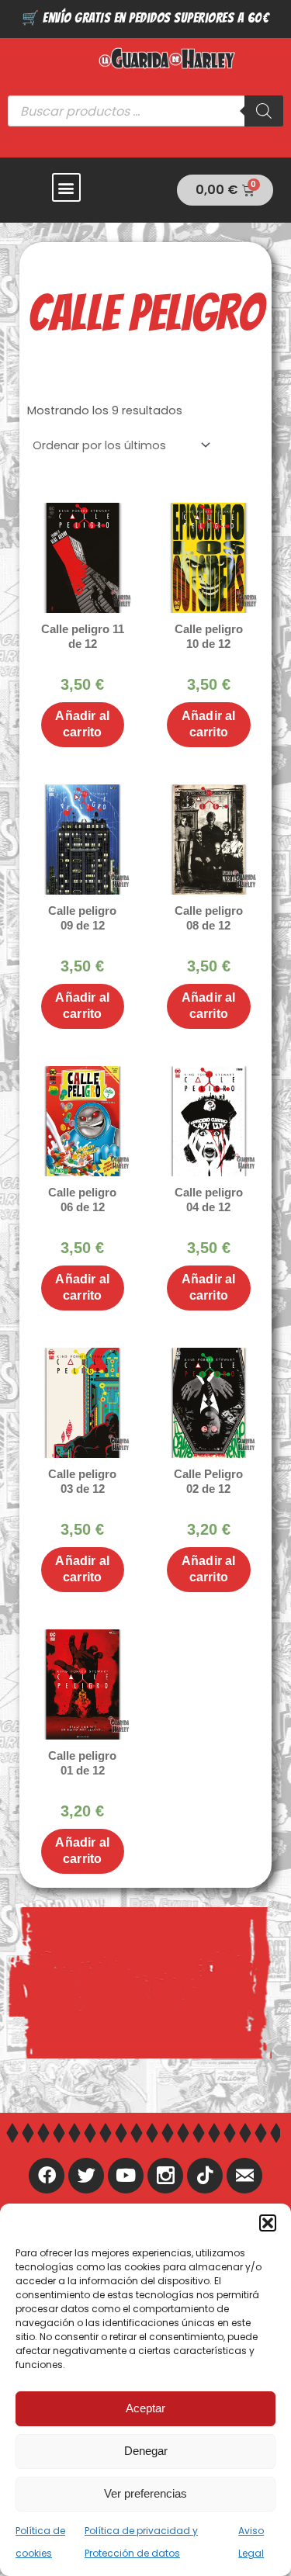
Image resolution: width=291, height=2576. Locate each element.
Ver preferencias (145, 2493)
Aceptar (145, 2408)
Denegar (146, 2451)
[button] (268, 2223)
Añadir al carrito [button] (82, 724)
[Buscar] (264, 111)
